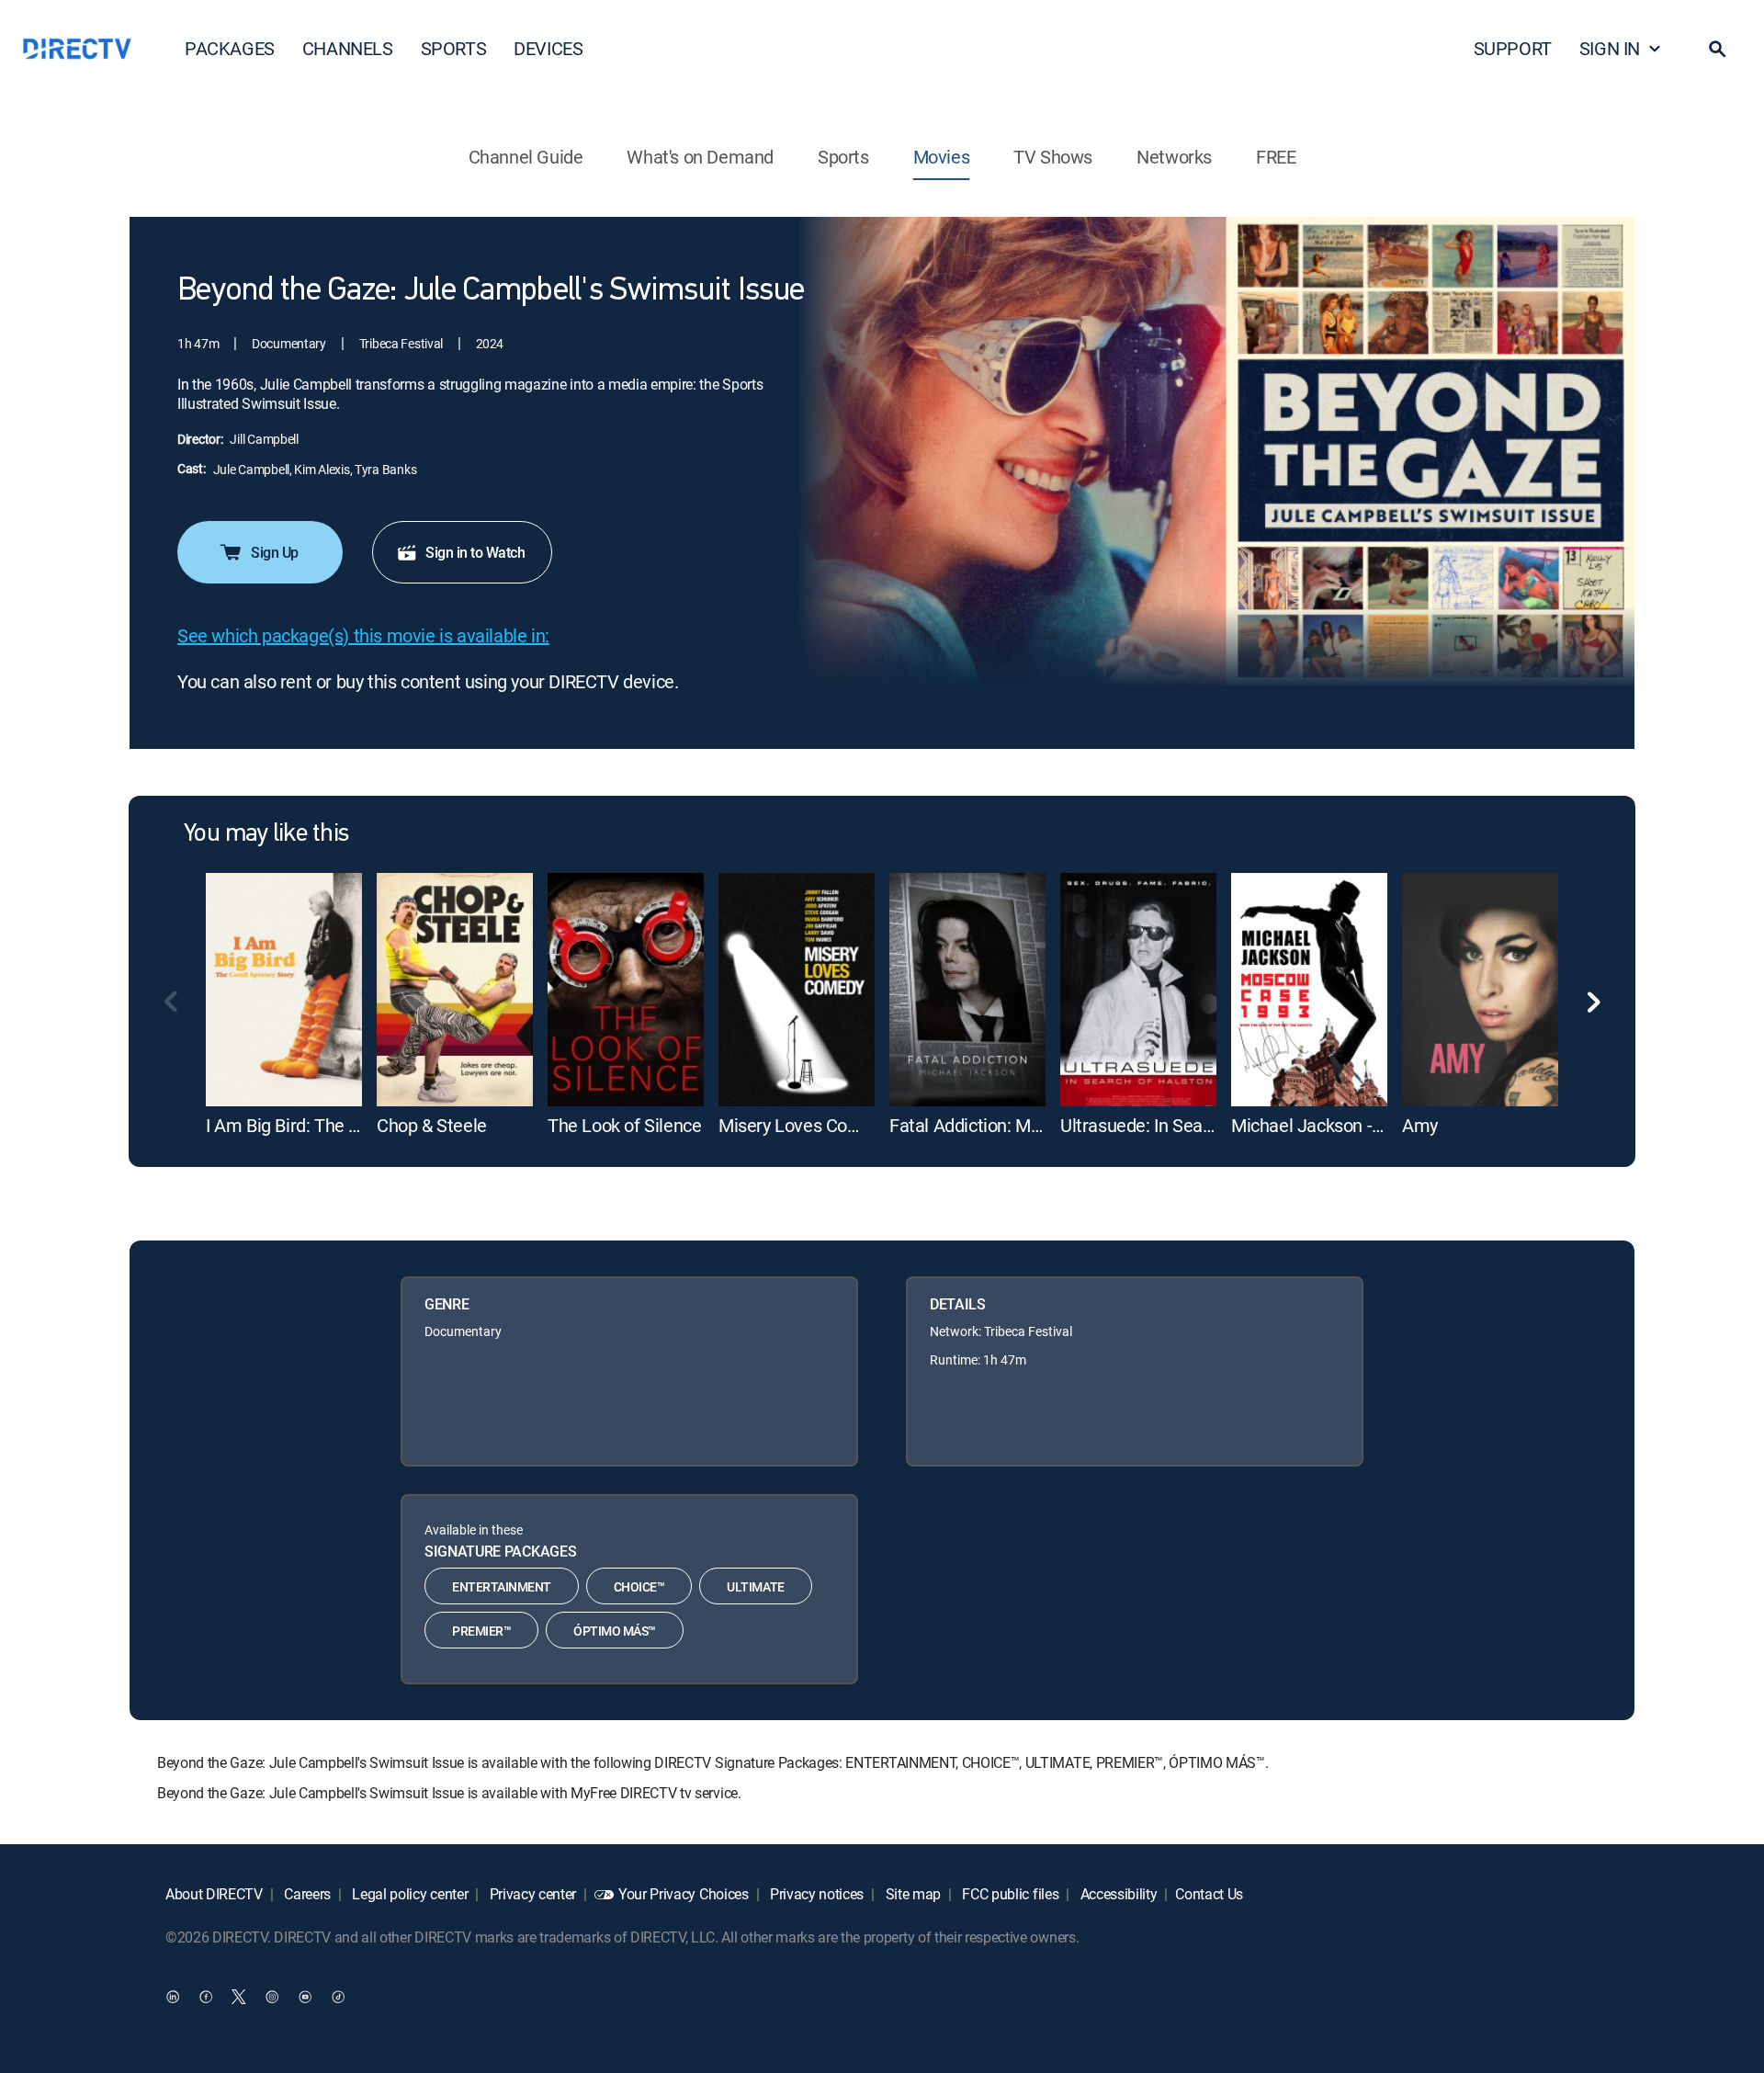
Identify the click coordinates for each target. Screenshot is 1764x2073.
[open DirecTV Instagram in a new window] (272, 1997)
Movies (942, 157)
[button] (1717, 49)
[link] (284, 990)
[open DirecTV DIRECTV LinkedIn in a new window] (173, 1997)
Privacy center (531, 1894)
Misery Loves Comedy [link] (804, 1125)
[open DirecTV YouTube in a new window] (305, 1997)
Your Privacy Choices (684, 1894)
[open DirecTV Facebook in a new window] (206, 1997)
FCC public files (1009, 1894)
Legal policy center (409, 1894)
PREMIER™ (481, 1631)
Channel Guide (526, 157)
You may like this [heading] (266, 834)
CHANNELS (348, 48)
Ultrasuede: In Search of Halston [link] (1186, 1125)
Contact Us (1209, 1894)
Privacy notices (815, 1894)
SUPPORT (1513, 48)
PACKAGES (230, 48)
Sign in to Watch (475, 552)
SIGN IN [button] (1610, 48)
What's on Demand (700, 157)
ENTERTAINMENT (502, 1586)
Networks (1174, 157)
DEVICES (548, 48)
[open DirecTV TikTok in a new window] (338, 1997)
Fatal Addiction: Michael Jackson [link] (1018, 1125)
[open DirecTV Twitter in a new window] (239, 1997)
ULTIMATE (755, 1586)
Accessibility (1117, 1894)
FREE (1276, 157)
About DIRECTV (214, 1894)
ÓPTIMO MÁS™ (615, 1631)
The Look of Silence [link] (624, 1125)
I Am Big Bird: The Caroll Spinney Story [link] (355, 1125)
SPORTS (454, 48)
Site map (911, 1894)
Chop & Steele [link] (432, 1125)
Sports (843, 157)
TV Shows (1053, 157)
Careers (306, 1894)
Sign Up (275, 552)
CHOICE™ (639, 1586)
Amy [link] (1420, 1125)
